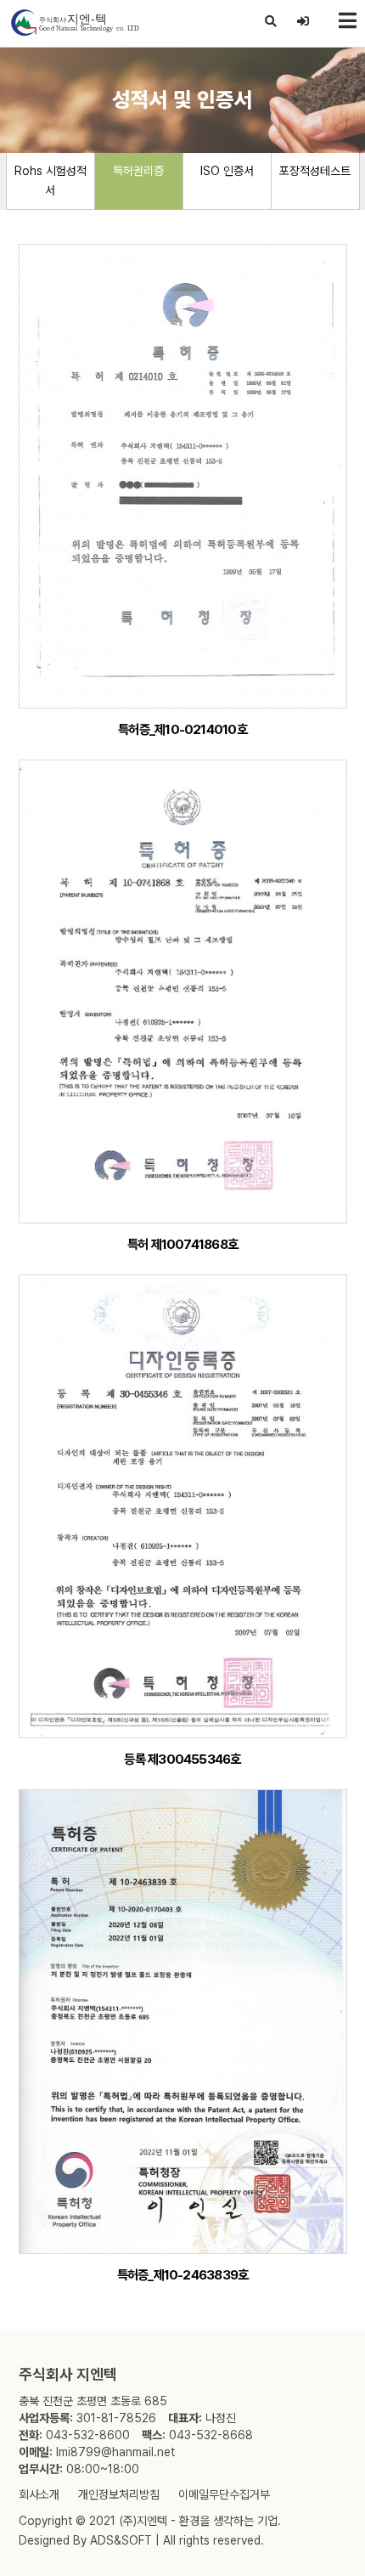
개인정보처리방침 (119, 2494)
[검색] (271, 21)
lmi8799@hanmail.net (115, 2452)
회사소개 (39, 2494)
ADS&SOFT (121, 2540)
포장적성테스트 (315, 171)
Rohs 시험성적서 (51, 181)
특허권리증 (138, 171)
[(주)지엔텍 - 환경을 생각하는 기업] (74, 23)
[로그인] (303, 21)
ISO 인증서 (227, 171)
